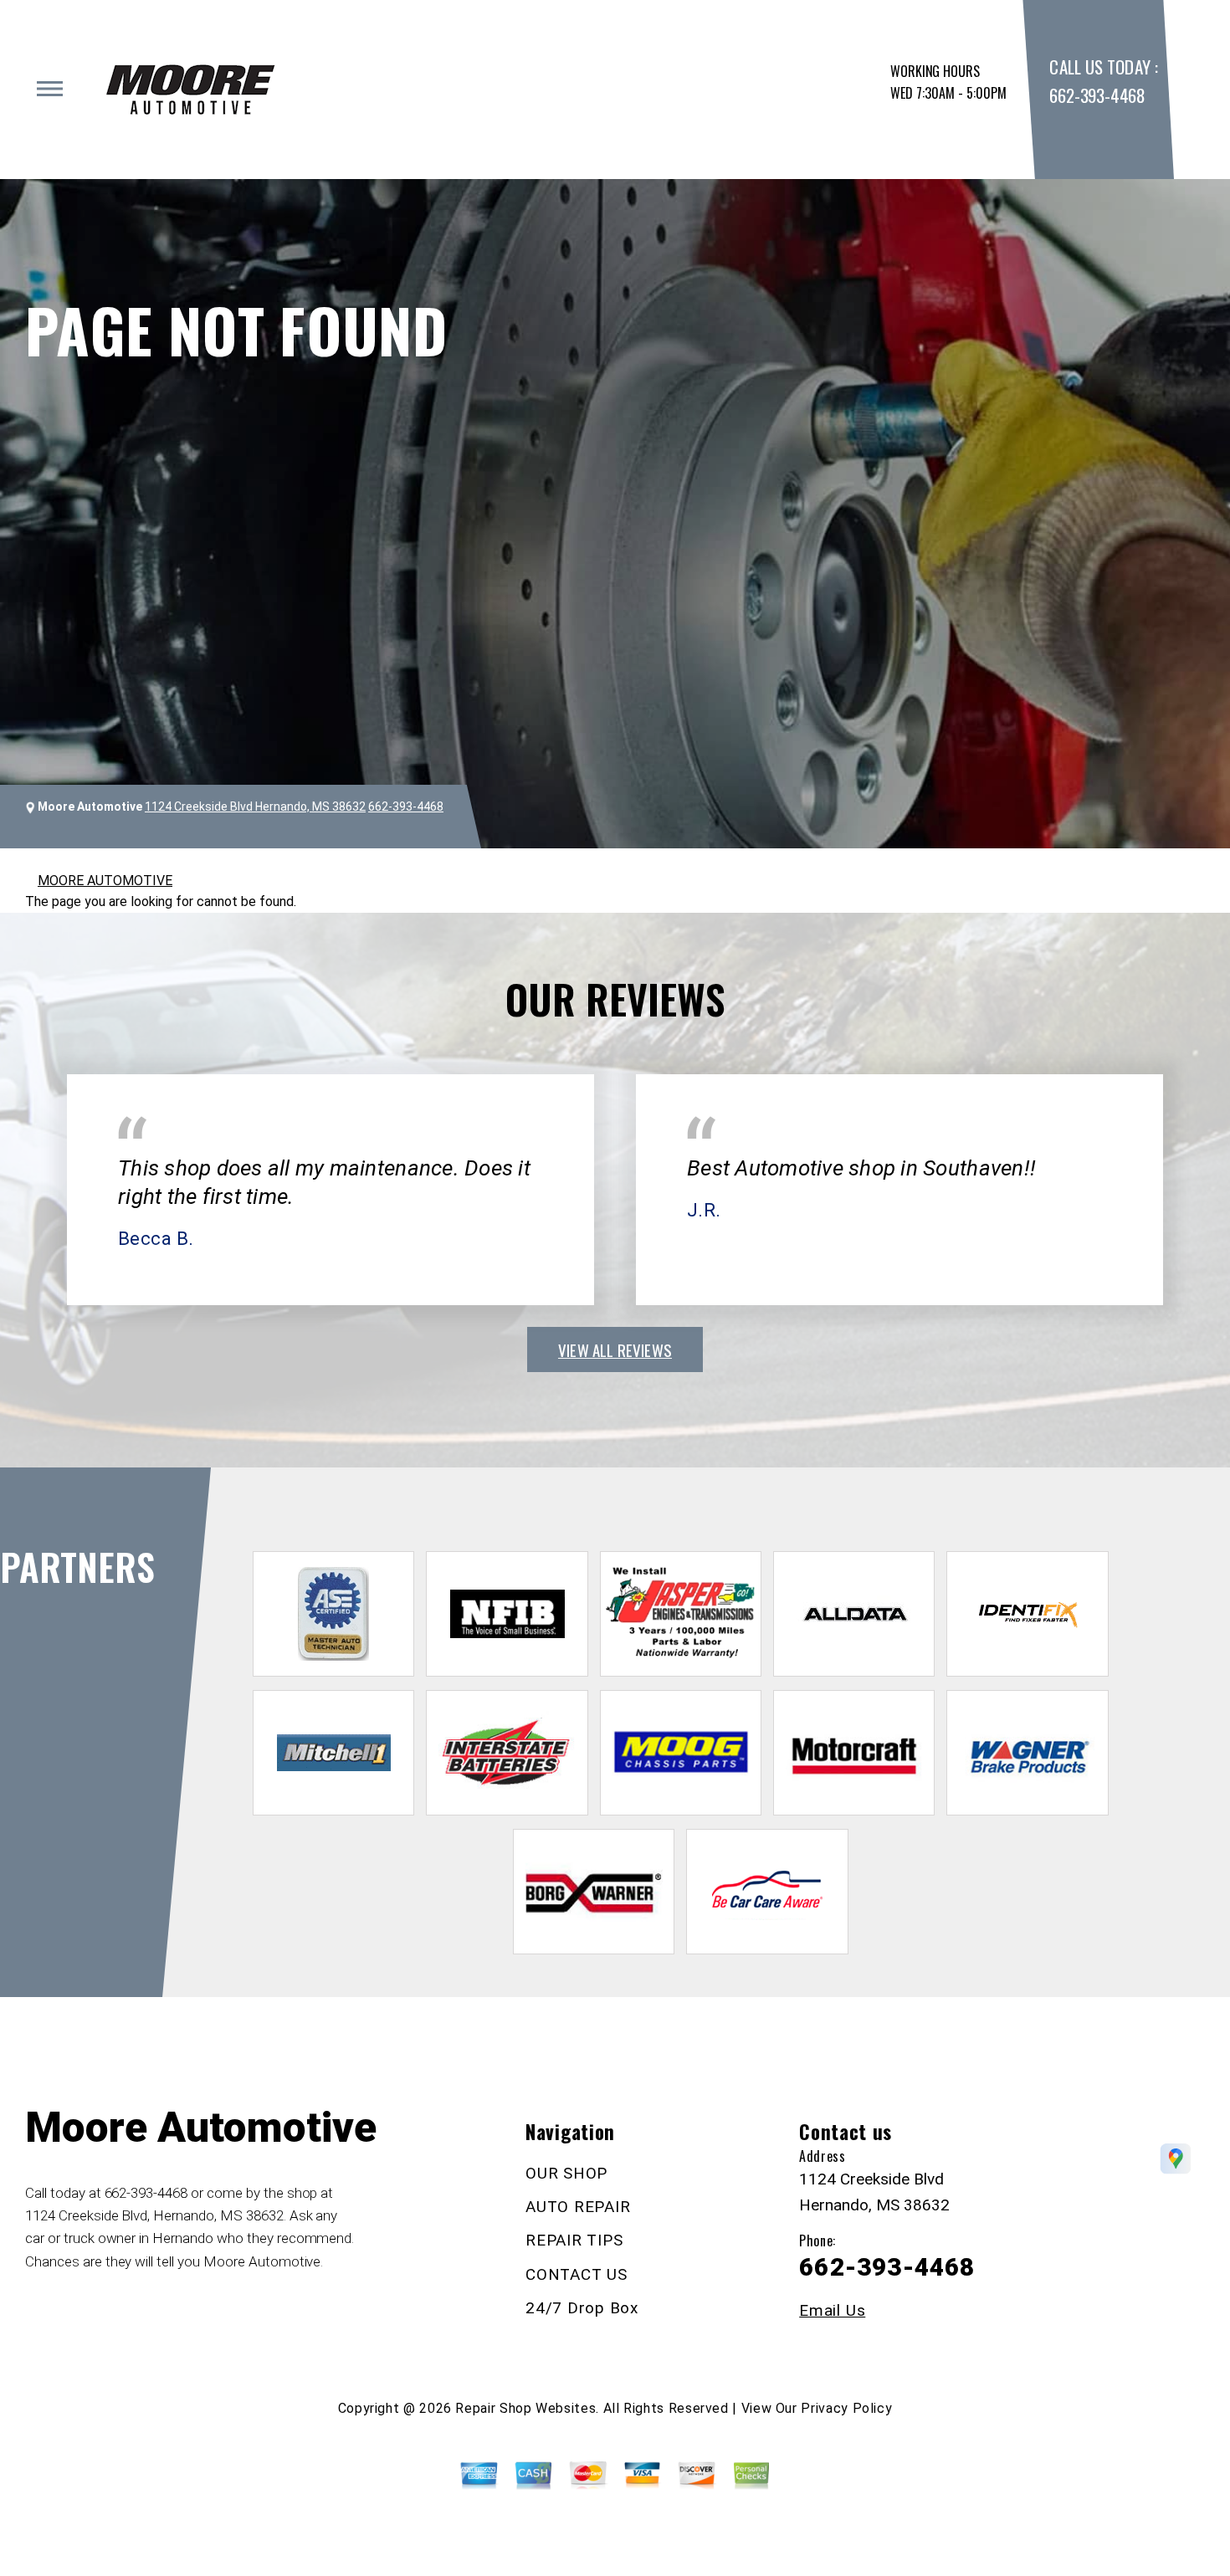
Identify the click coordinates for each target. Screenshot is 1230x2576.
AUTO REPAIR (578, 2207)
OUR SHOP (566, 2173)
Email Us (832, 2310)
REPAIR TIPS (574, 2240)
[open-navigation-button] (50, 89)
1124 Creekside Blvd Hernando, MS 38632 (255, 807)
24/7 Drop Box (582, 2308)
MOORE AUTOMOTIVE (105, 881)
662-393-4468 (1097, 95)
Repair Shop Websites (525, 2408)
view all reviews (615, 1349)
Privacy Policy (846, 2408)
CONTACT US (577, 2274)
